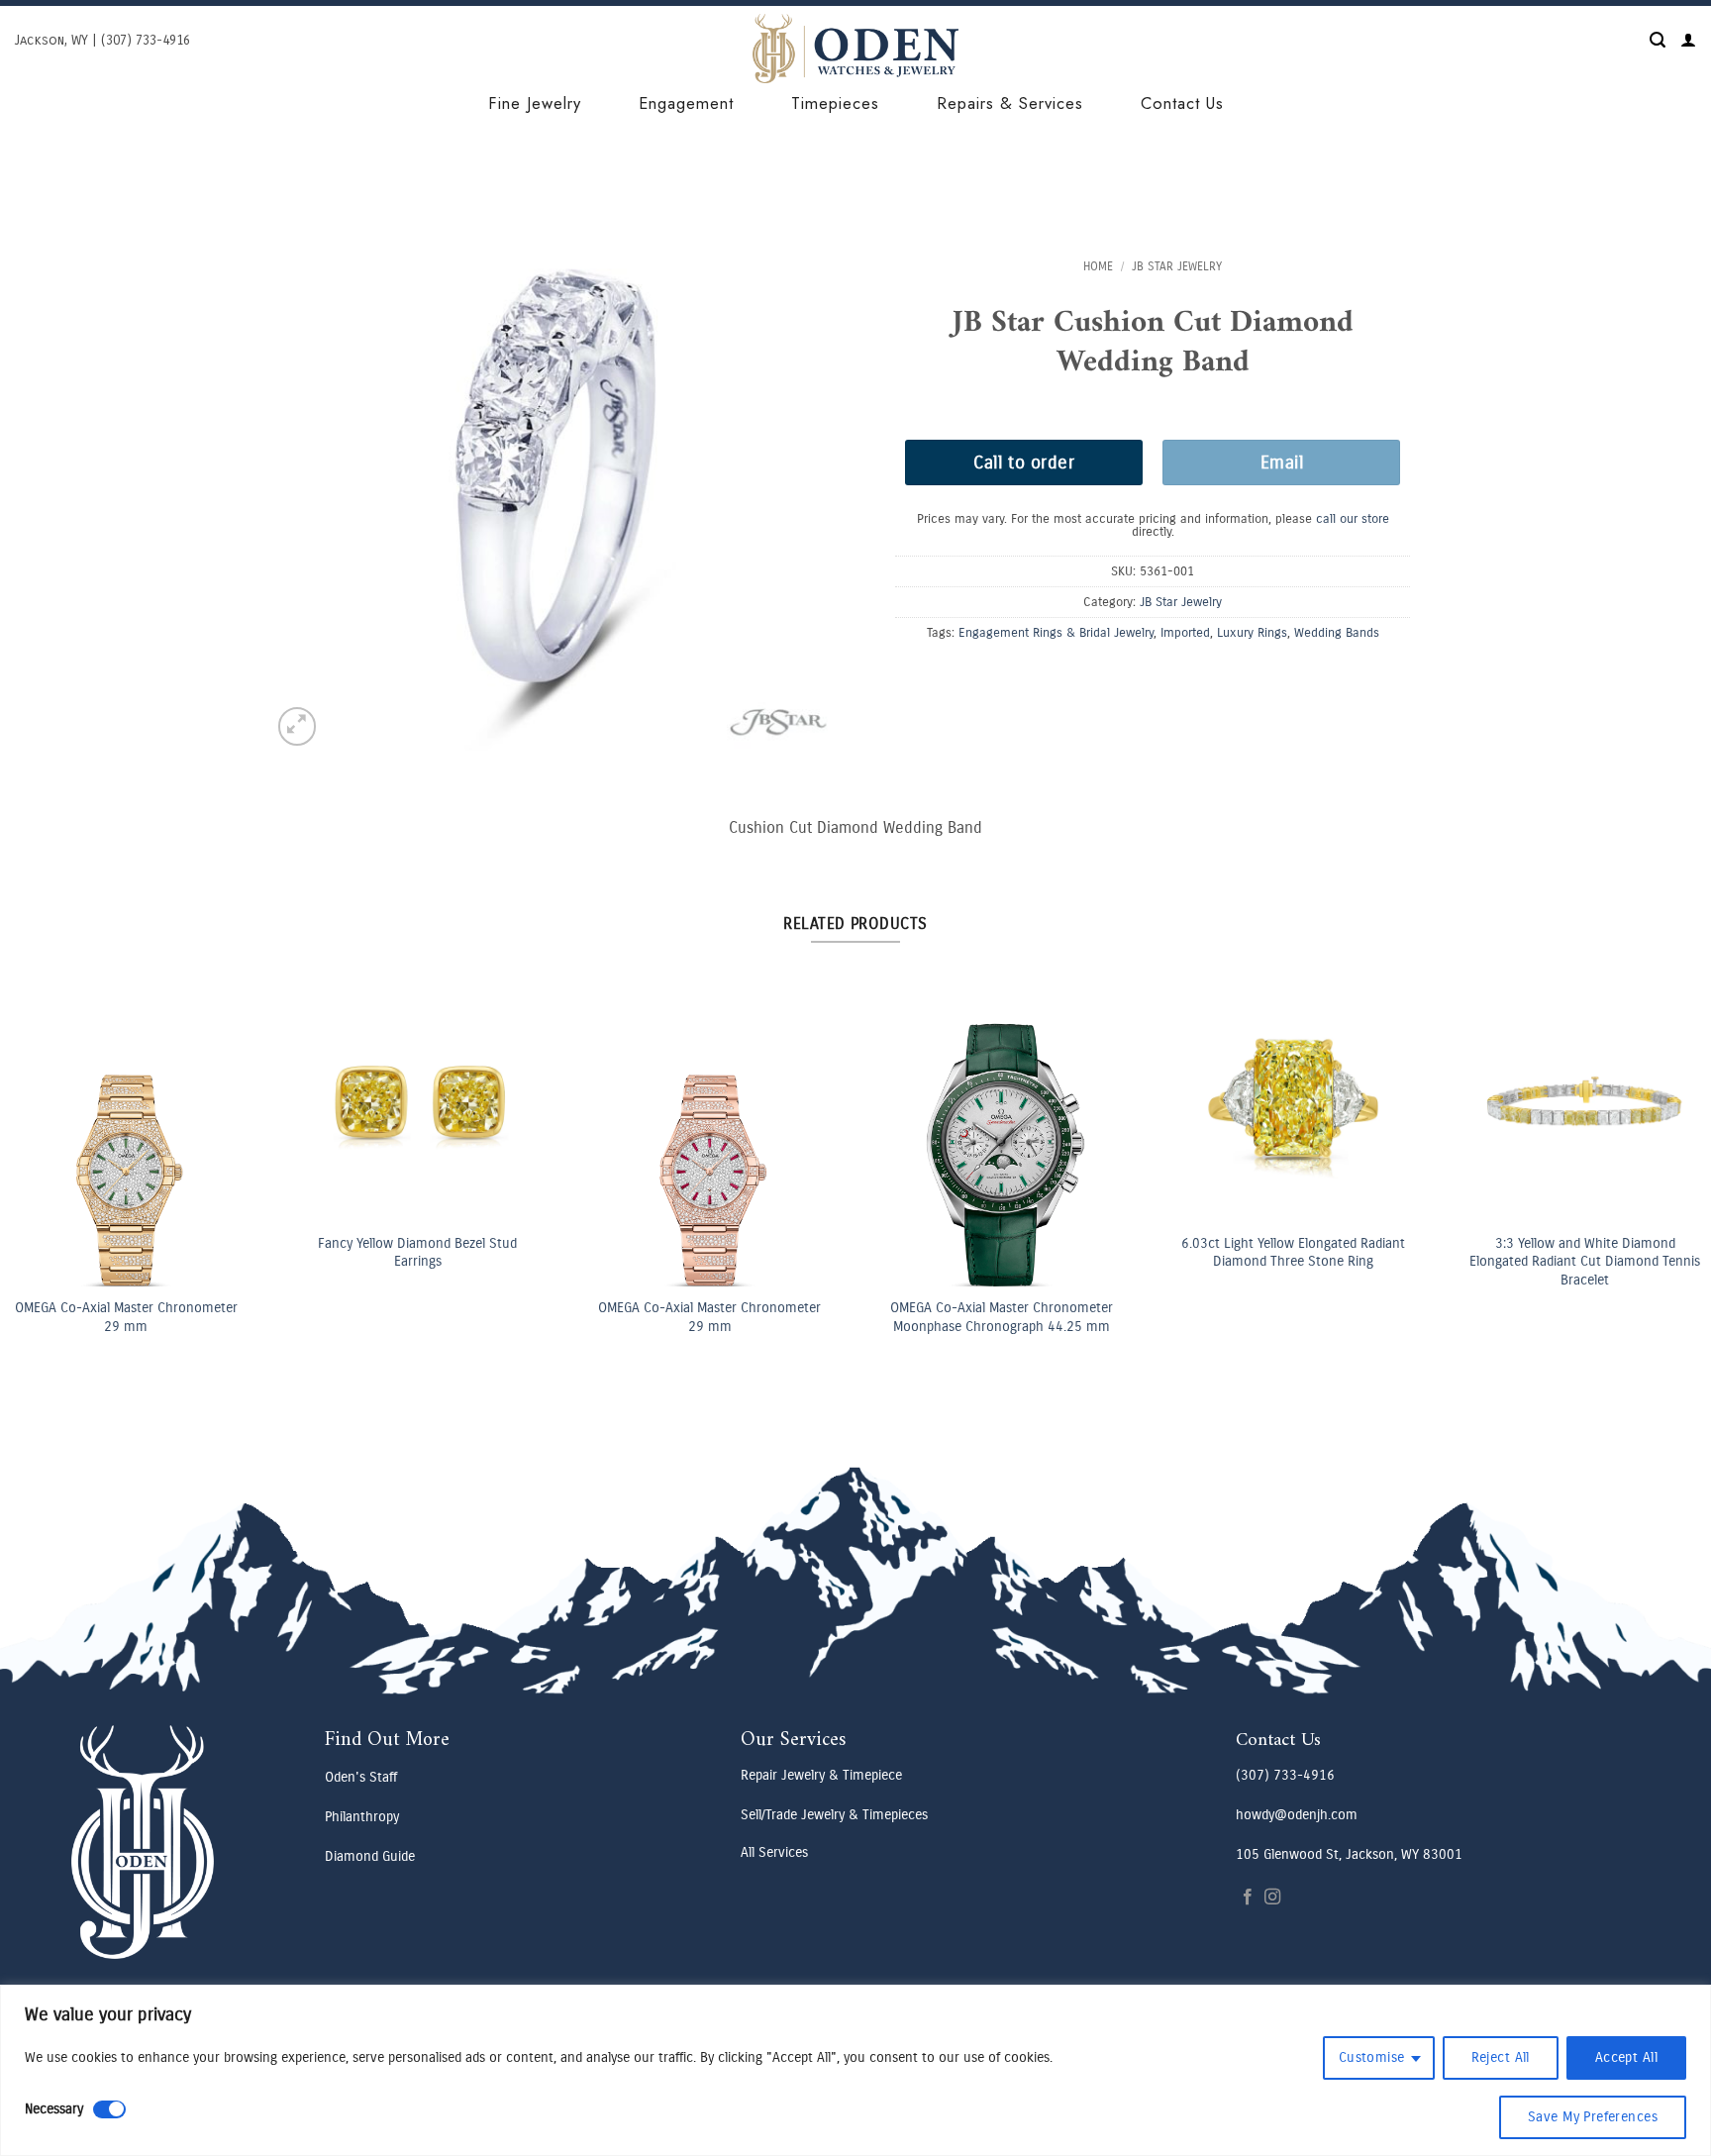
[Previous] (40, 1111)
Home (1098, 266)
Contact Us (1182, 103)
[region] (855, 2070)
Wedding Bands (1337, 632)
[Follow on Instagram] (1272, 1898)
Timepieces (835, 103)
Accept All (1626, 2057)
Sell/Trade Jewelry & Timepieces (834, 1815)
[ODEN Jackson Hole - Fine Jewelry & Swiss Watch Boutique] (855, 49)
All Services (774, 1852)
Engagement (686, 103)
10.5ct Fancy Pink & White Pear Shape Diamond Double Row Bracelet (135, 1253)
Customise (1372, 2057)
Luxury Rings (1252, 632)
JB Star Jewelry (1177, 266)
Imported (1185, 632)
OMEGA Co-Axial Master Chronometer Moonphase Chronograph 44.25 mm (1594, 1317)
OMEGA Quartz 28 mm (427, 1310)
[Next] (1671, 1111)
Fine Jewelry (535, 103)
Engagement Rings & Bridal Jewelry (1056, 632)
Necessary (54, 2109)
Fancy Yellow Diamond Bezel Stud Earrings (1010, 1253)
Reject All (1501, 2057)
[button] (1658, 40)
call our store (1353, 518)
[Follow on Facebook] (1248, 1898)
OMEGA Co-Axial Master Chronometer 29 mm (718, 1317)
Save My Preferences (1593, 2117)
